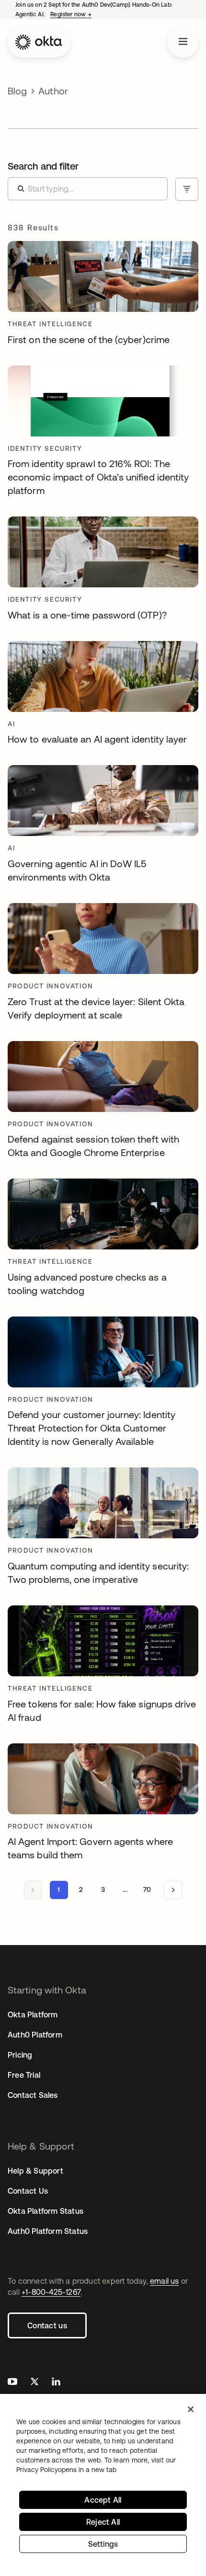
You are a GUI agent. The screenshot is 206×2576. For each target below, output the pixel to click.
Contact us (47, 2325)
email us (165, 2281)
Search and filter (43, 166)
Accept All (103, 2500)
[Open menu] (183, 42)
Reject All (103, 2522)
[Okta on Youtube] (12, 2383)
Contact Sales (33, 2095)
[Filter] (187, 189)
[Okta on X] (34, 2383)
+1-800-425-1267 (51, 2292)
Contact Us (28, 2191)
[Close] (191, 2409)
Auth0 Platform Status (48, 2231)
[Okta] (39, 42)
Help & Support (35, 2171)
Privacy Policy (66, 2470)
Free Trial (24, 2075)
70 (147, 1889)
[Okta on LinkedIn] (56, 2383)
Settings (103, 2544)
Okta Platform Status (46, 2211)
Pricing (20, 2055)
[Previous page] (33, 1890)
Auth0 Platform (35, 2035)
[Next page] (173, 1890)
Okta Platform (33, 2015)
